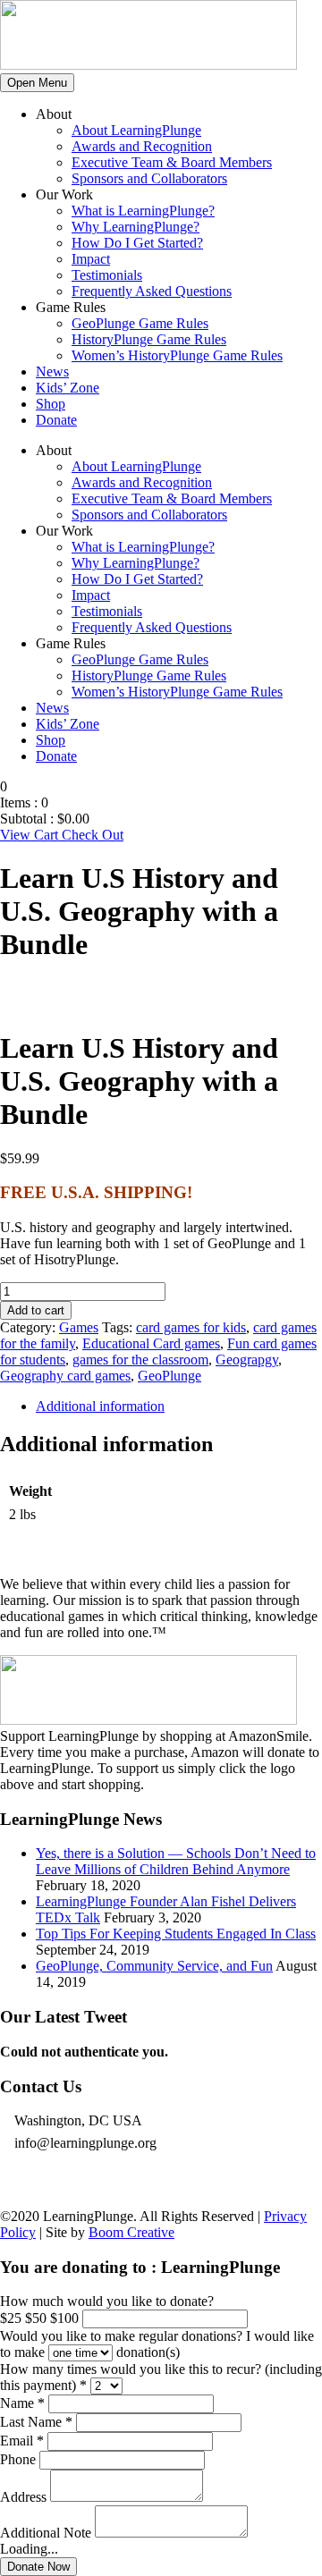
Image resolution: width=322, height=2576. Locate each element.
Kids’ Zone (68, 388)
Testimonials (107, 275)
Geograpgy (247, 1360)
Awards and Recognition (142, 146)
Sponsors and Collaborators (149, 178)
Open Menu (37, 83)
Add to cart (36, 1310)
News (52, 372)
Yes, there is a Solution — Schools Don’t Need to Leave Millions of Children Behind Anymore (176, 1861)
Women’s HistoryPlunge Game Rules (177, 355)
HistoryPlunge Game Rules (149, 339)
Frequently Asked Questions (152, 291)
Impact (91, 259)
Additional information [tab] (100, 1406)
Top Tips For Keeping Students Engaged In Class (176, 1934)
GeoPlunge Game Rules (140, 323)
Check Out (93, 835)
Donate (56, 420)
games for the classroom (140, 1360)
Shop (51, 404)
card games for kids (191, 1327)
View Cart (31, 835)
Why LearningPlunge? (136, 227)
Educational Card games (151, 1343)
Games (79, 1327)
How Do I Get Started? (137, 243)
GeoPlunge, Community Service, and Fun (154, 1966)
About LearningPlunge (136, 130)
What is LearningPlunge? (143, 211)
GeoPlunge (169, 1376)
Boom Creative (131, 2232)
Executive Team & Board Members (172, 162)
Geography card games (65, 1376)
